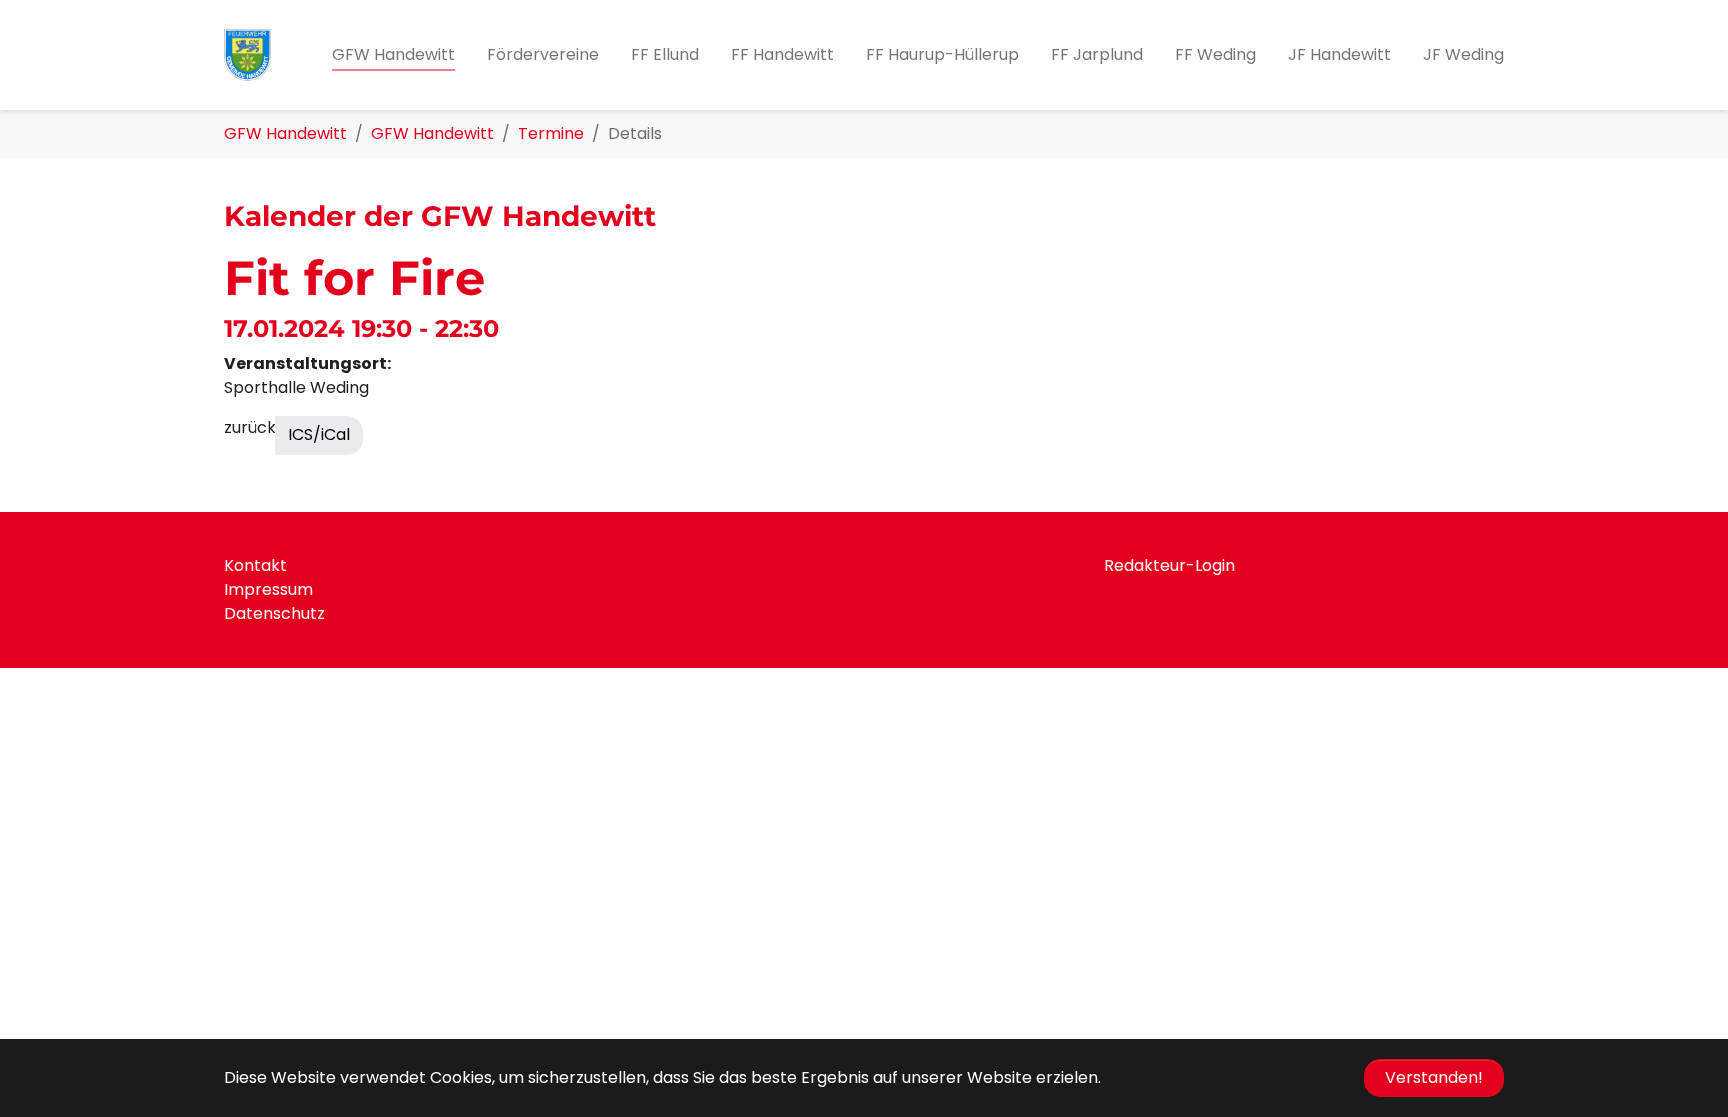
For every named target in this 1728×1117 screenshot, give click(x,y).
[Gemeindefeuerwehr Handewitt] (247, 55)
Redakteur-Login (1169, 565)
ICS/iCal (319, 434)
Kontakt (255, 565)
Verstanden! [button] (1434, 1077)
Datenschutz (274, 613)
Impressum (268, 589)
